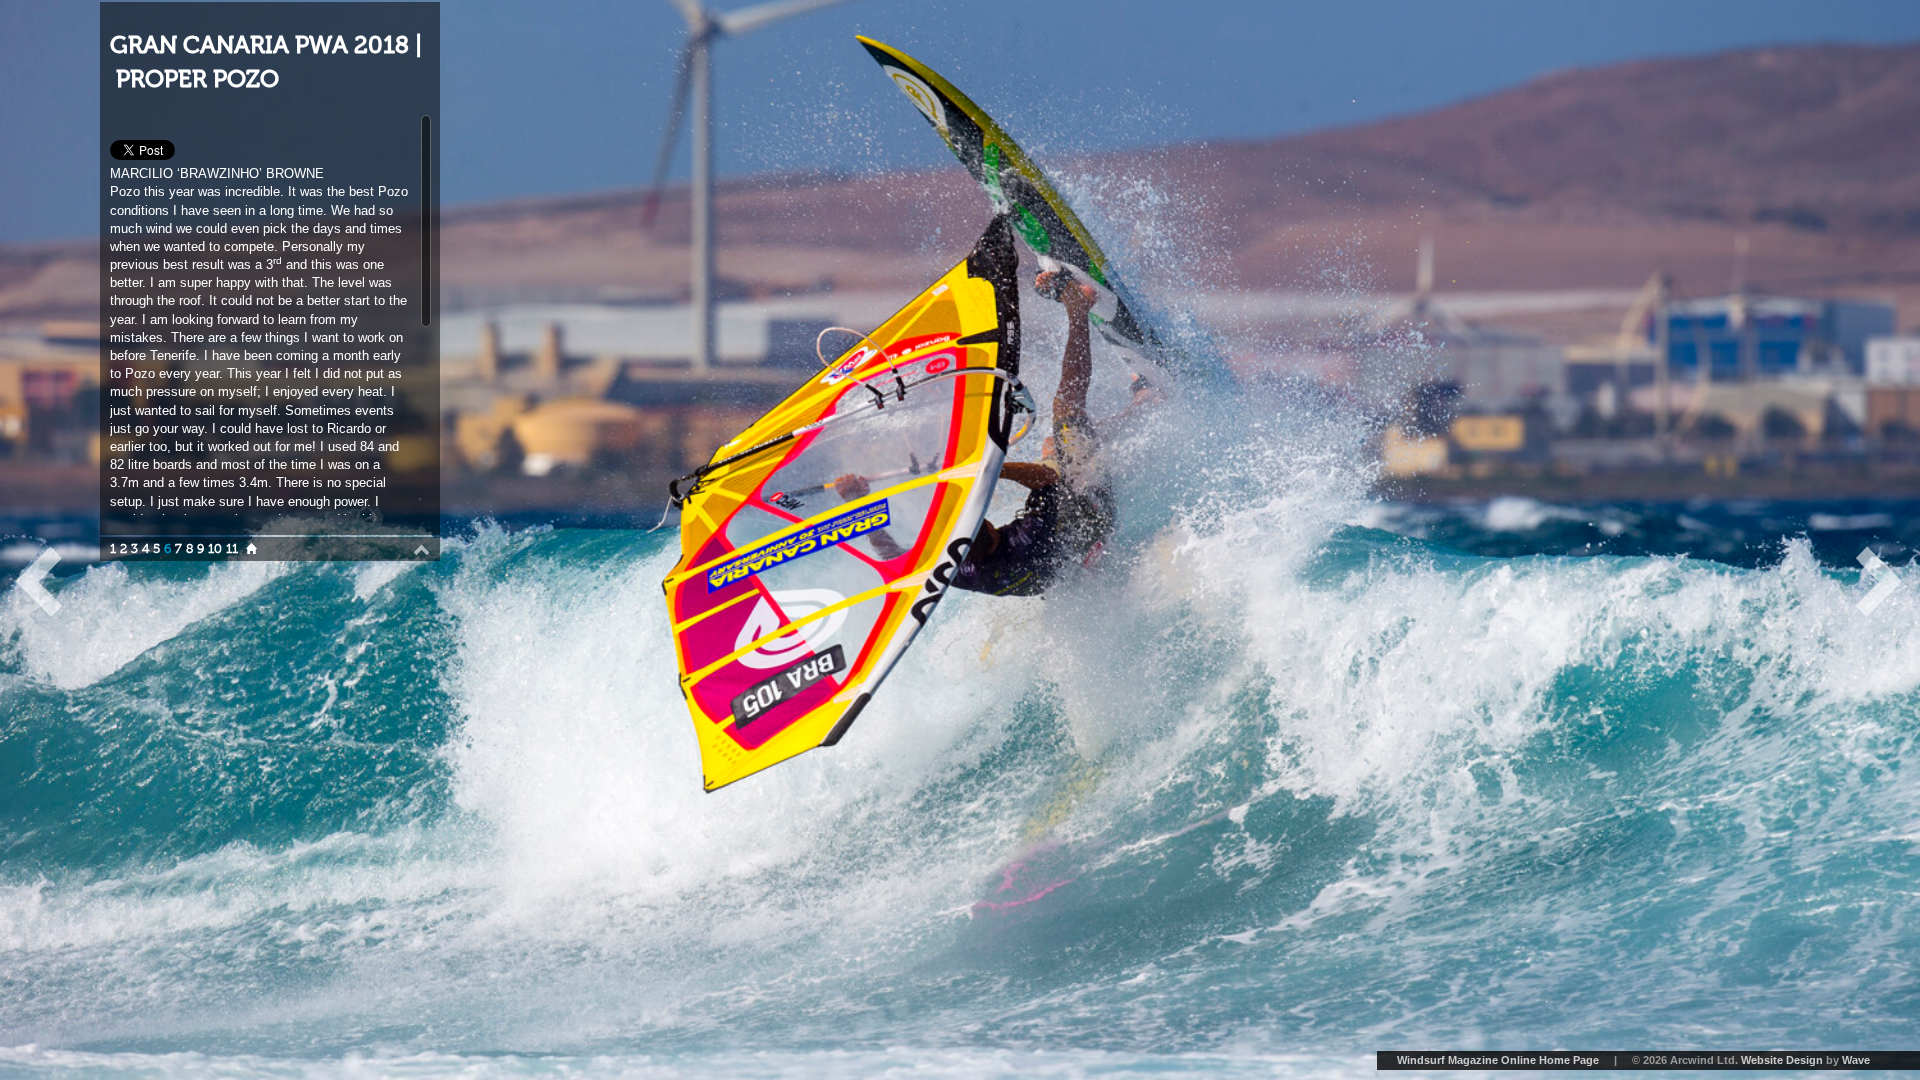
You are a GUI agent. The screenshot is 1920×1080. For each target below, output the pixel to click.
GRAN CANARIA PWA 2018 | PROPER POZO (266, 62)
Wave (1856, 1060)
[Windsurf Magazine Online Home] (251, 549)
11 (232, 549)
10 (215, 549)
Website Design (1782, 1060)
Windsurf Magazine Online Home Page (1498, 1060)
